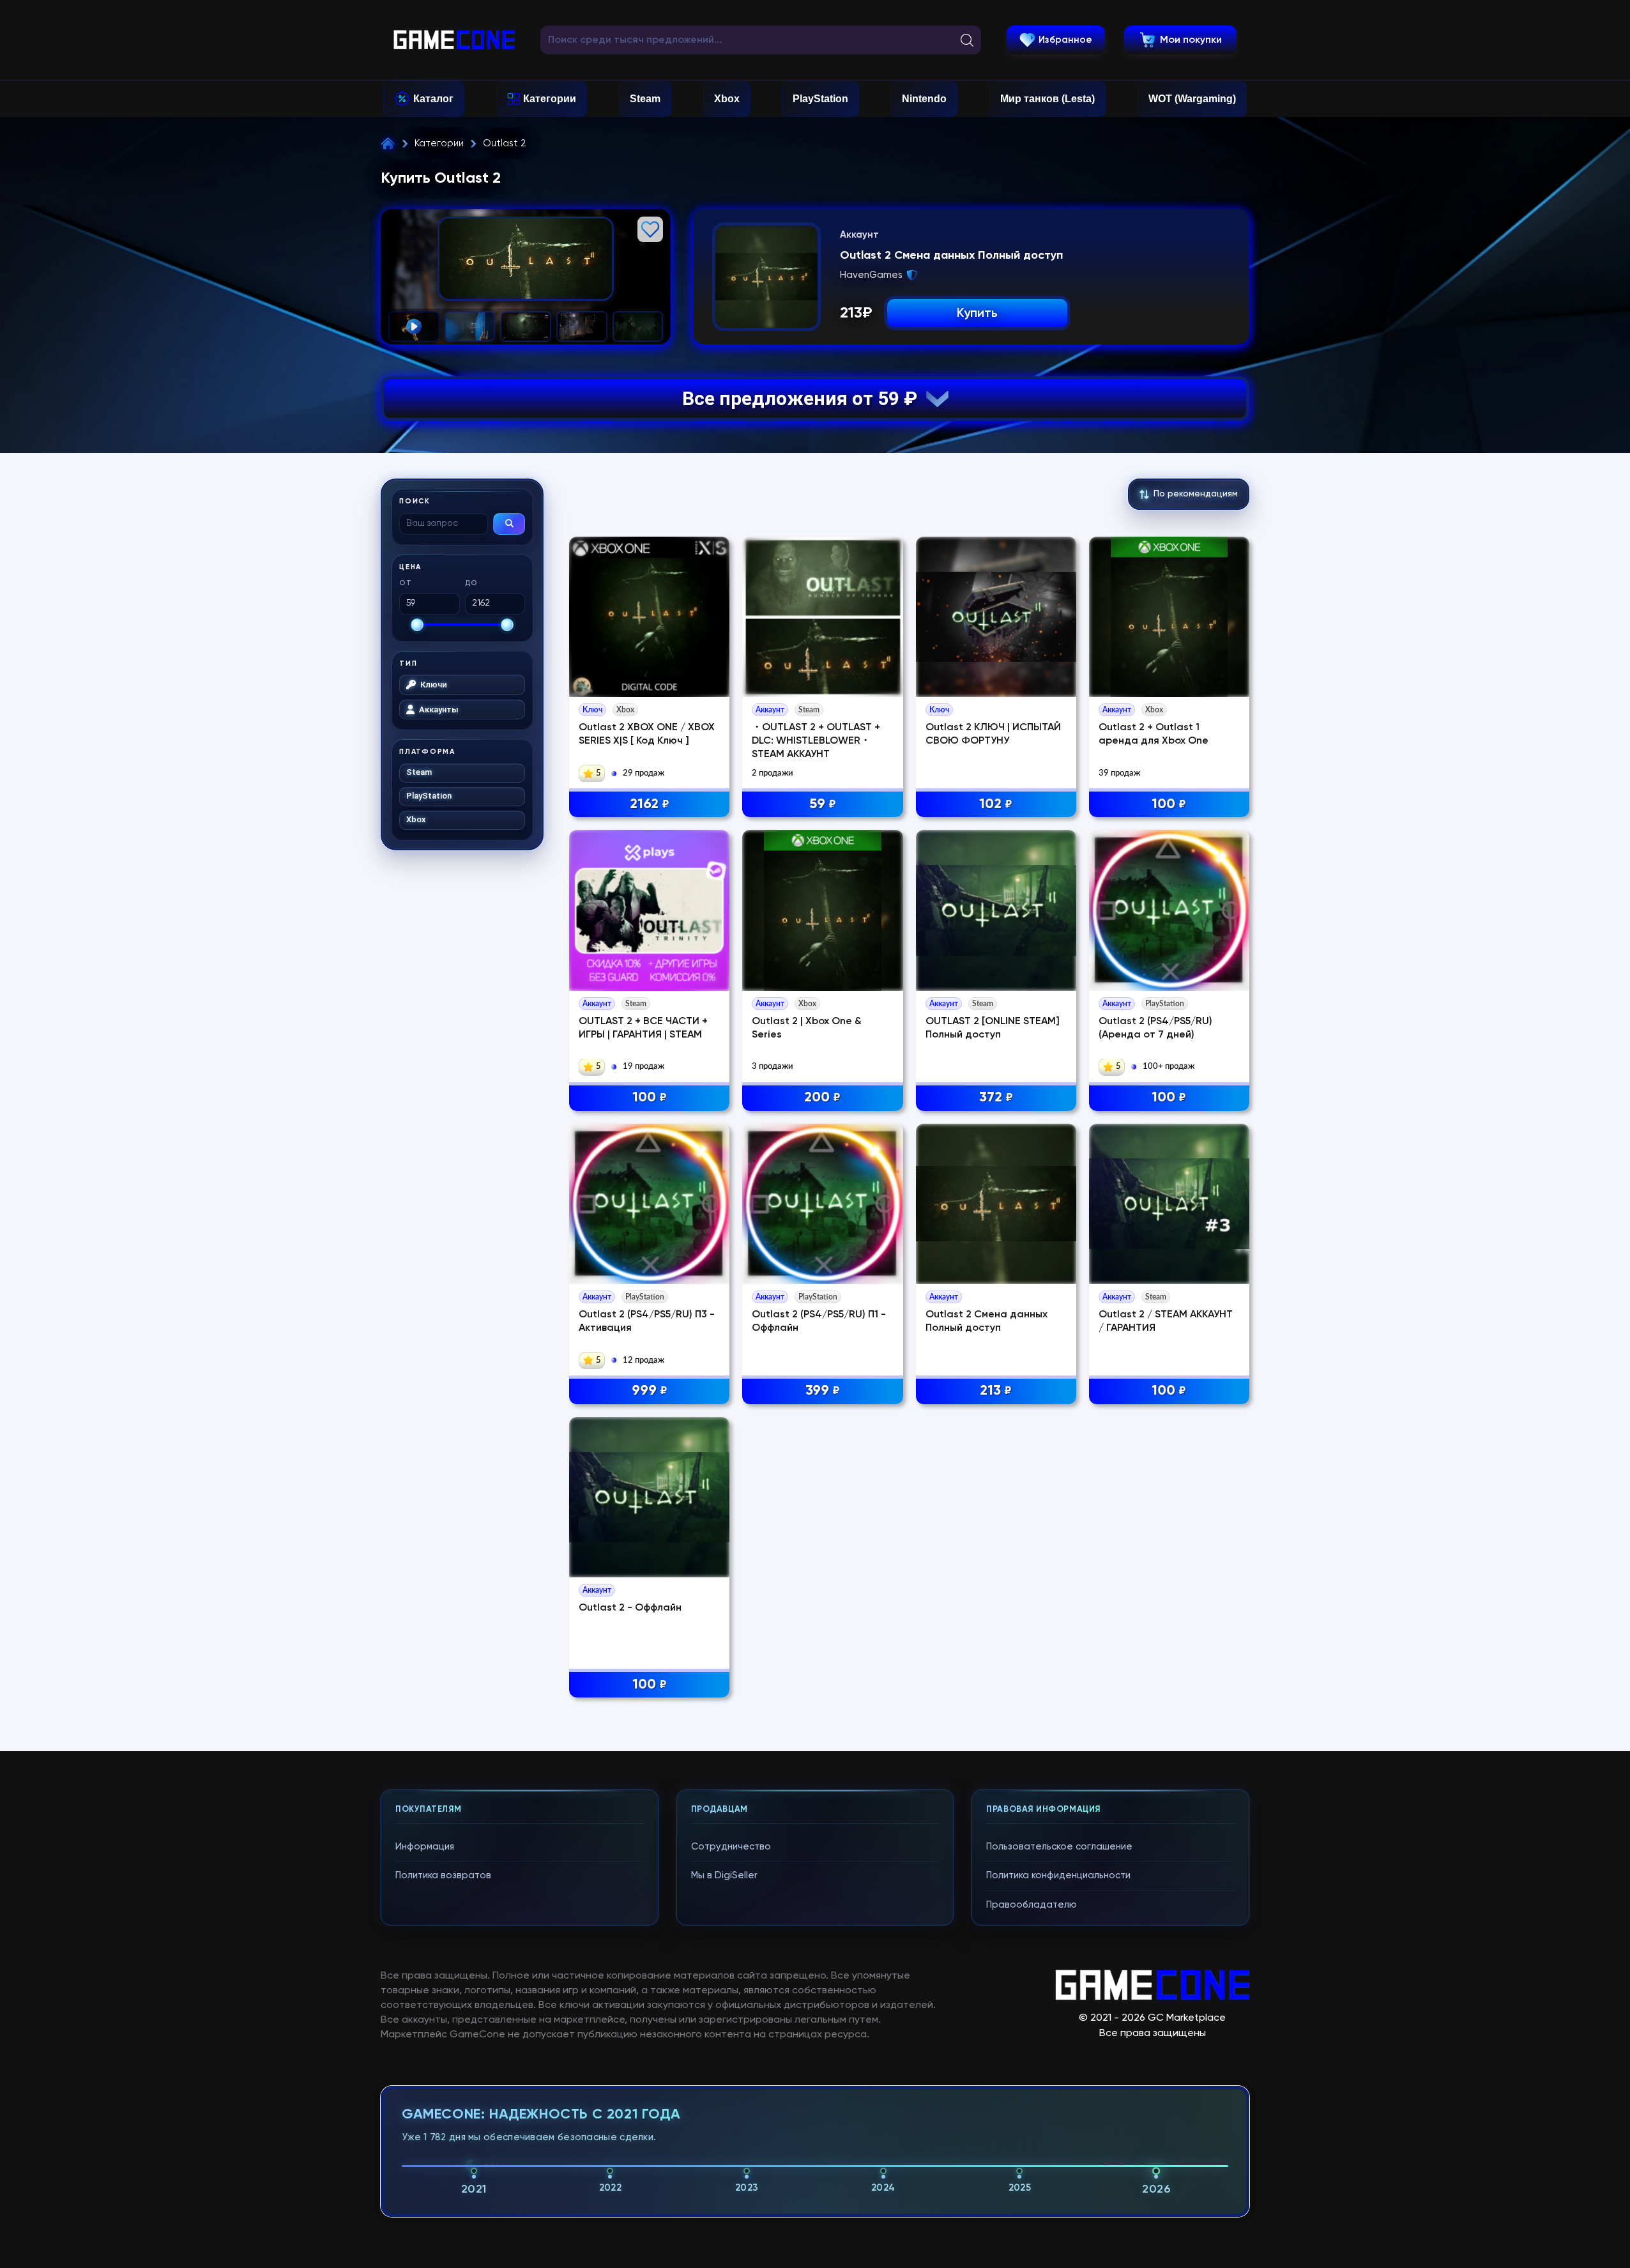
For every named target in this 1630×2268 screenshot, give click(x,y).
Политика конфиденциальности (1058, 1875)
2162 (650, 804)
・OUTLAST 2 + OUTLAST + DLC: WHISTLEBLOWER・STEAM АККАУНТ (816, 741)
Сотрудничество (731, 1847)
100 (1169, 804)
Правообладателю (1032, 1905)
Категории (550, 99)
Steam (645, 99)
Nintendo (924, 99)
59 (823, 804)
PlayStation (820, 99)
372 (996, 1098)
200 (822, 1098)
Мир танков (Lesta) (1047, 99)
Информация (425, 1847)
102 (996, 804)
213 (996, 1391)
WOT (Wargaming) (1192, 99)
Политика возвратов (443, 1875)
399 (823, 1391)
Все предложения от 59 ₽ (804, 398)
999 (650, 1391)
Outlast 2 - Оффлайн (630, 1608)
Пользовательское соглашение (1059, 1847)
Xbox (727, 99)
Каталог (433, 99)
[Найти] (509, 524)
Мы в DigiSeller (724, 1875)
